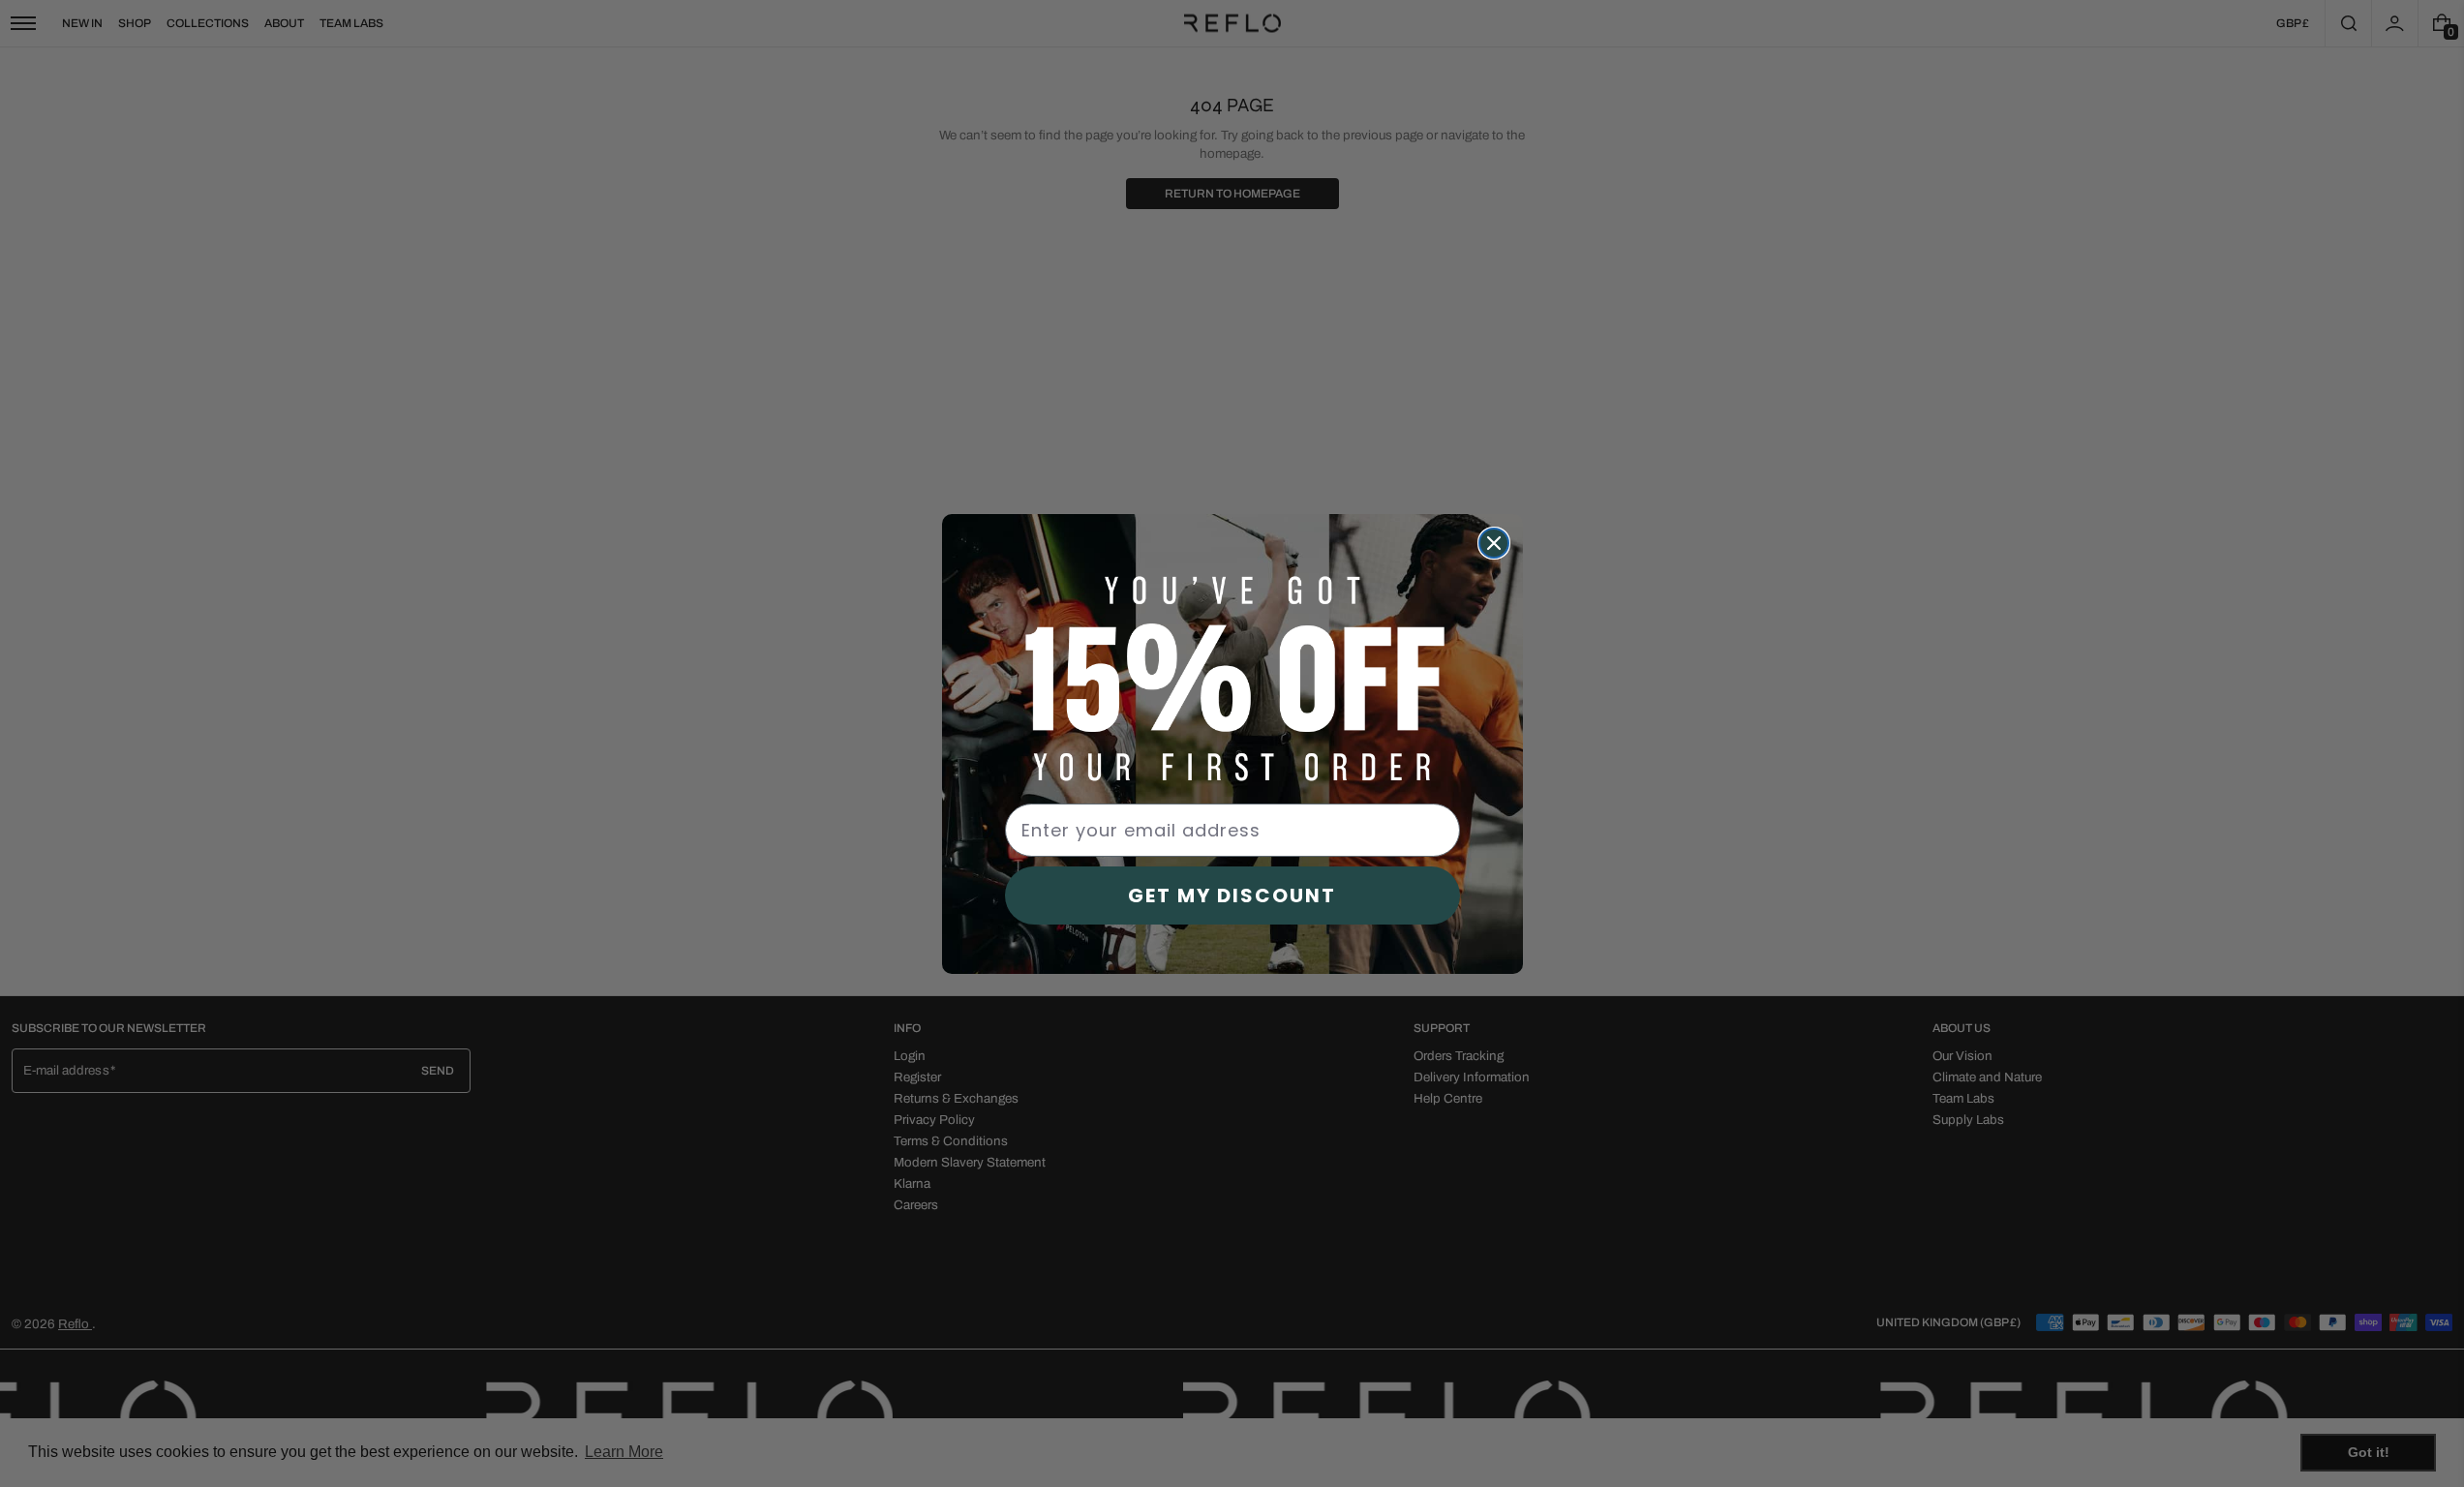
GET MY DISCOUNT (1232, 895)
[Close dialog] (1494, 543)
